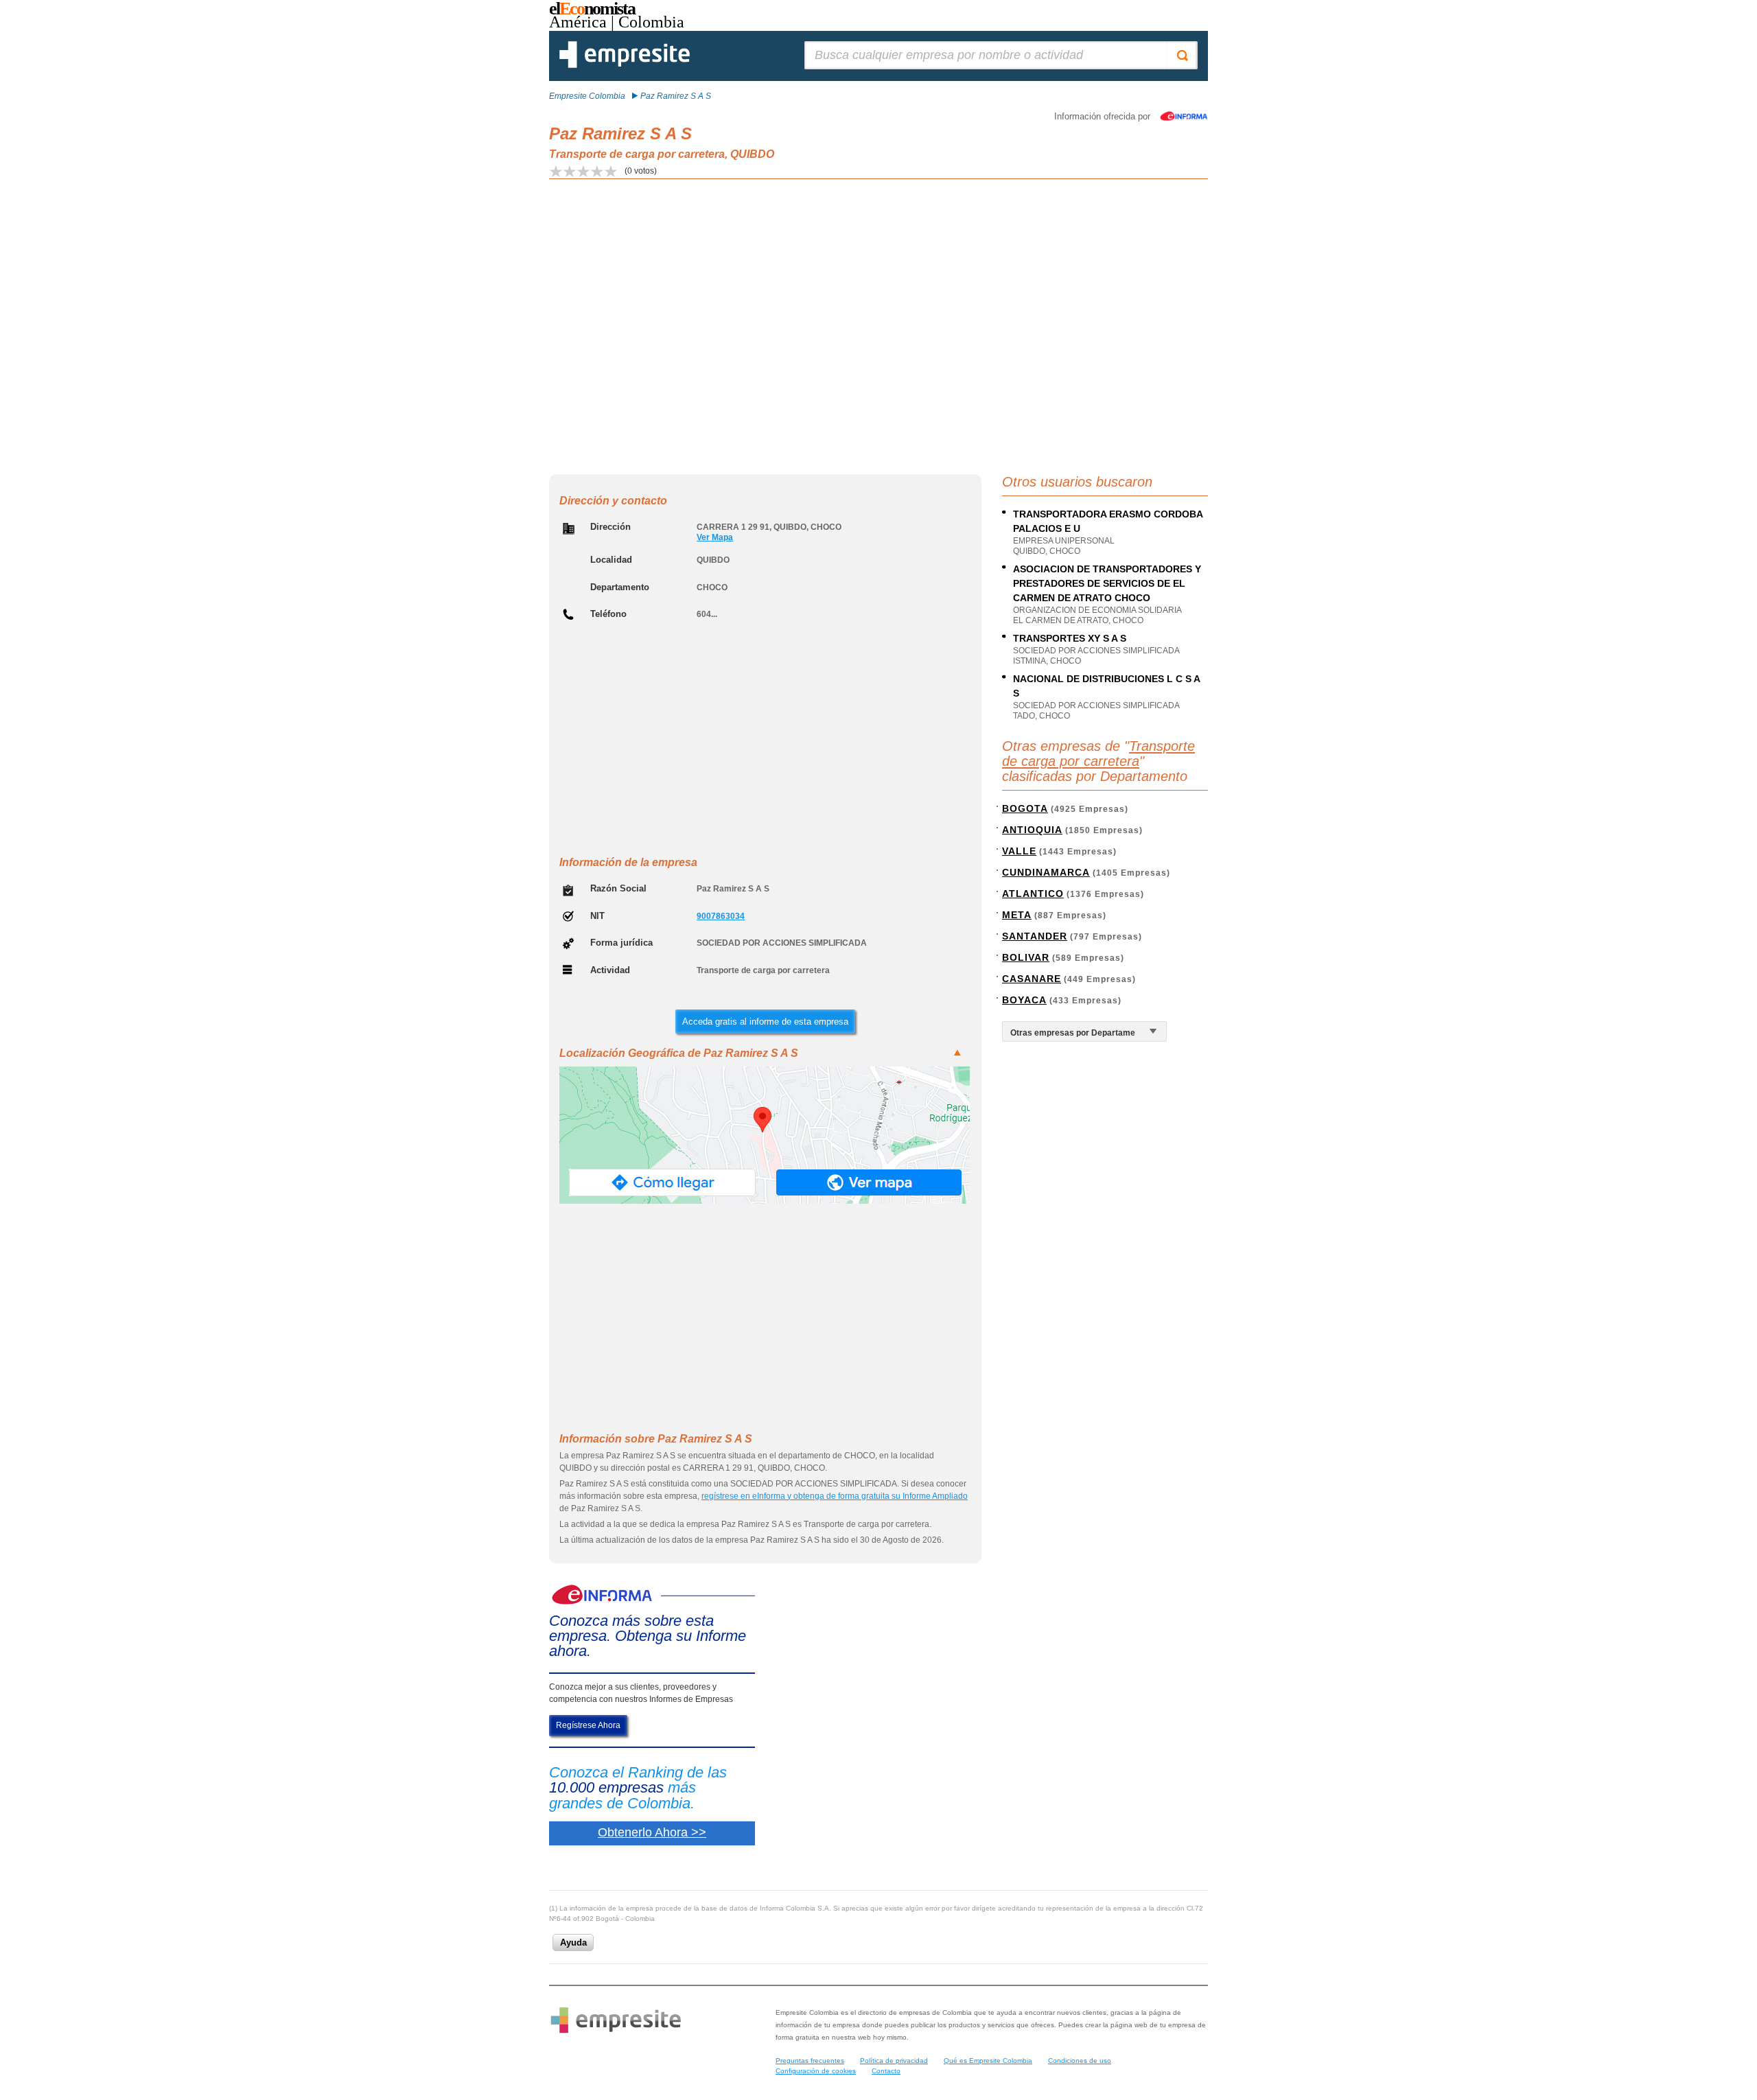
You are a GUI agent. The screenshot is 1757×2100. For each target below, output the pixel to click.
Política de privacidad (894, 2061)
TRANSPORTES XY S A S (1070, 638)
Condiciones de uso (1080, 2061)
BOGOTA (1025, 808)
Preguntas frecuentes (810, 2061)
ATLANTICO (1033, 894)
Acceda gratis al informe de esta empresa (765, 1022)
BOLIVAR (1026, 957)
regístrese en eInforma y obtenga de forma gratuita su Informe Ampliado (835, 1496)
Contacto (886, 2071)
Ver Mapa (715, 537)
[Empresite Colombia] (625, 65)
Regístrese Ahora (588, 1725)
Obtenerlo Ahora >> (652, 1832)
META (1017, 915)
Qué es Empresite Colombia (988, 2061)
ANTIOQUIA (1032, 830)
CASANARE (1032, 979)
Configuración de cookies (816, 2071)
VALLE (1019, 851)
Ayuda (573, 1942)
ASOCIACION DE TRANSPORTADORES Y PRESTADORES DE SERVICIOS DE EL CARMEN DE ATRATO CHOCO (1107, 583)
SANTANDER (1035, 936)
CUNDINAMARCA (1046, 872)
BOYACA (1024, 1000)
